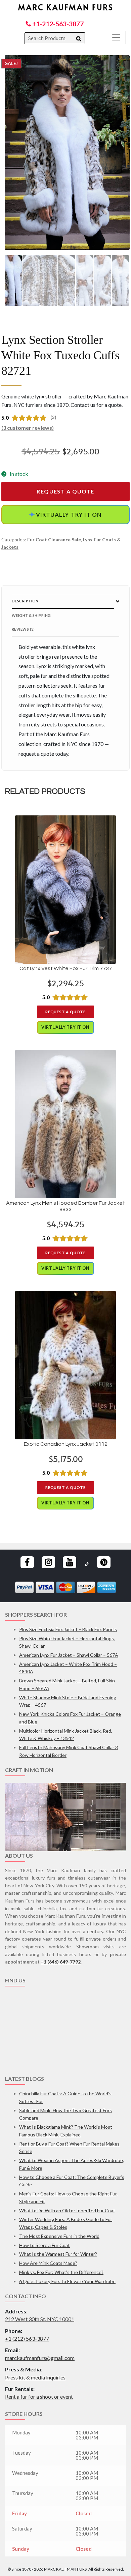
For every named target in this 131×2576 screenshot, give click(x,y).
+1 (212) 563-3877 (27, 2339)
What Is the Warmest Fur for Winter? (58, 2254)
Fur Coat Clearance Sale (54, 540)
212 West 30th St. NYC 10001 (40, 2319)
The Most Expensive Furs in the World (59, 2236)
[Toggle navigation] (116, 37)
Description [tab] (25, 601)
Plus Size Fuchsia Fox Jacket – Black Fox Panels (68, 1629)
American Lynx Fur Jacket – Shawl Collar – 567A (69, 1655)
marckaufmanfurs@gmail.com (40, 2358)
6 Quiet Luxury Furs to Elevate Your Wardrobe (67, 2281)
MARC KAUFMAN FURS (66, 7)
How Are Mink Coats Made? (48, 2263)
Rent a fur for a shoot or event (39, 2397)
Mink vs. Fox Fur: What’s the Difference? (61, 2272)
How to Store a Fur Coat (45, 2245)
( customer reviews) (28, 428)
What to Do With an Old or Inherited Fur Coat (67, 2210)
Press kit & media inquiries (35, 2377)
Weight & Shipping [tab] (31, 615)
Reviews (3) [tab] (23, 629)
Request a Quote (65, 491)
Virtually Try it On (65, 514)
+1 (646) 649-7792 (61, 1962)
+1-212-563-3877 (57, 24)
